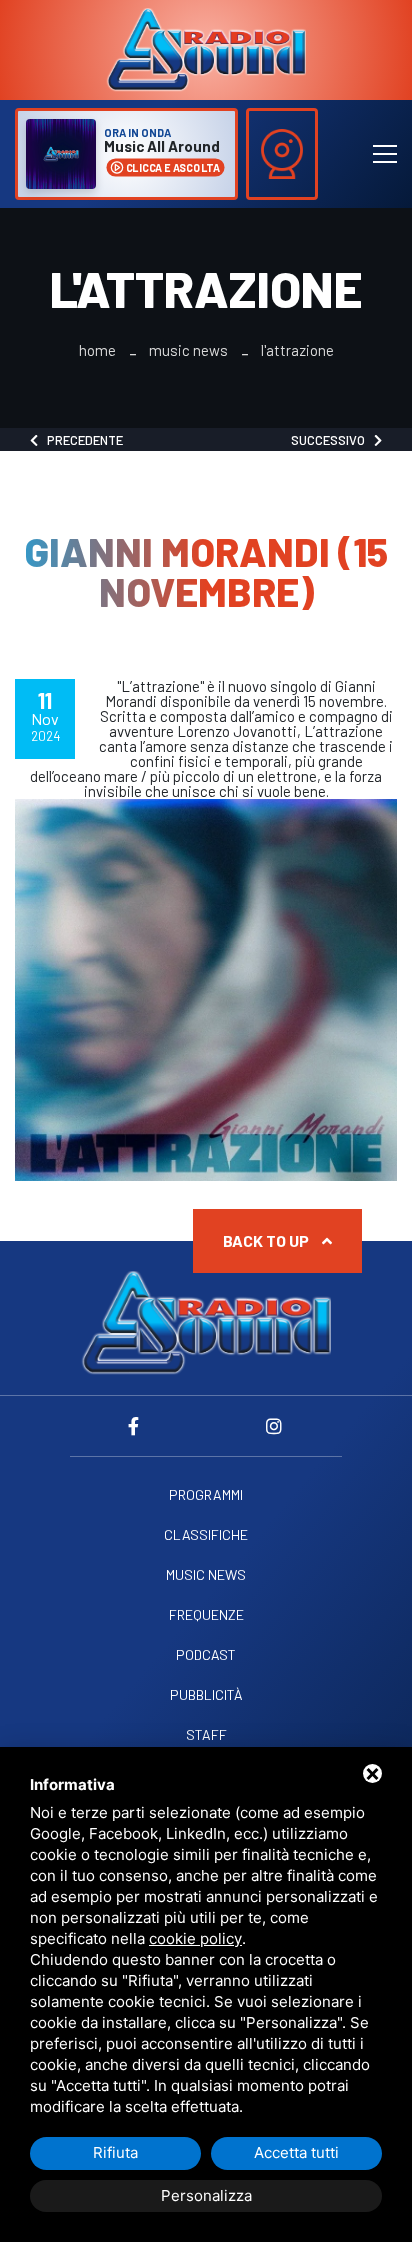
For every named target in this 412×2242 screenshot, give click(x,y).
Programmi (206, 1495)
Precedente (80, 440)
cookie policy (195, 1938)
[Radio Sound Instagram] (274, 1426)
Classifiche (206, 1535)
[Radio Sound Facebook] (138, 1426)
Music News (188, 350)
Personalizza (206, 2195)
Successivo (332, 440)
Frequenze (206, 1615)
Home (97, 350)
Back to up (267, 1240)
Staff (206, 1735)
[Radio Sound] (206, 48)
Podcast (206, 1655)
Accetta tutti (296, 2152)
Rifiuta (115, 2152)
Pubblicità (206, 1695)
